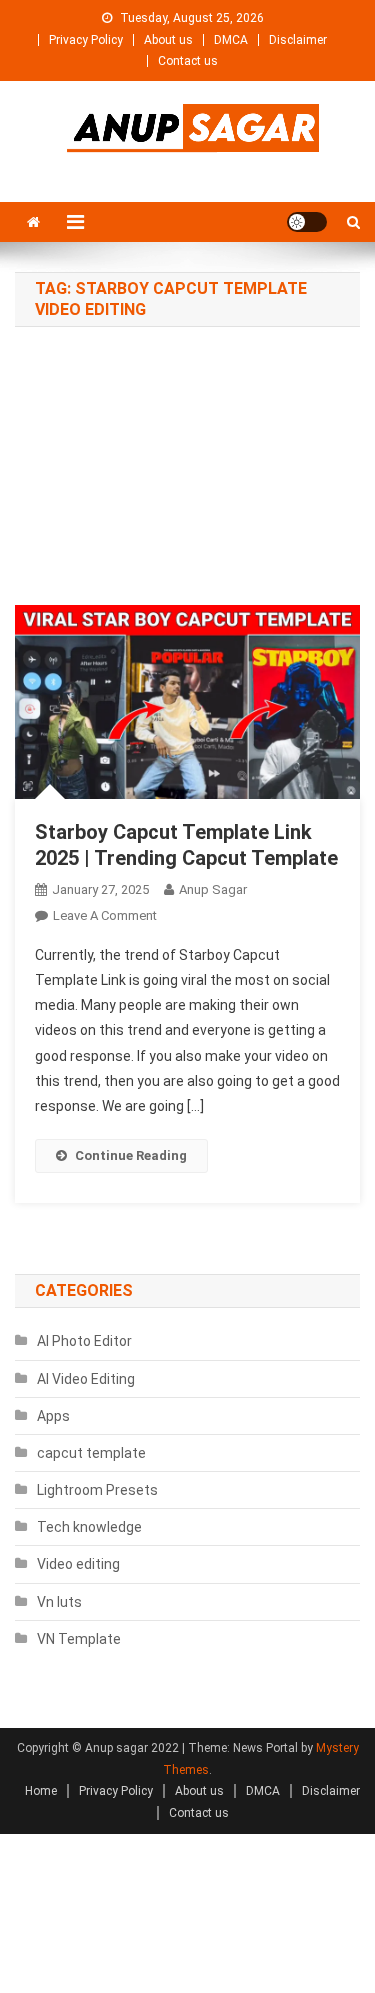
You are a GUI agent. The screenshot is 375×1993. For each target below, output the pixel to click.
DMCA (231, 40)
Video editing (78, 1564)
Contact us (188, 61)
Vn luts (59, 1602)
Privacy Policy (86, 40)
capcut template (91, 1453)
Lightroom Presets (97, 1490)
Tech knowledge (89, 1527)
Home (41, 1791)
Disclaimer (298, 40)
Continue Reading (131, 1155)
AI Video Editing (86, 1379)
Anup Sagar (213, 889)
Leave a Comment (105, 915)
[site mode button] (307, 222)
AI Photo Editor (84, 1341)
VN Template (79, 1639)
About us (168, 40)
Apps (53, 1416)
